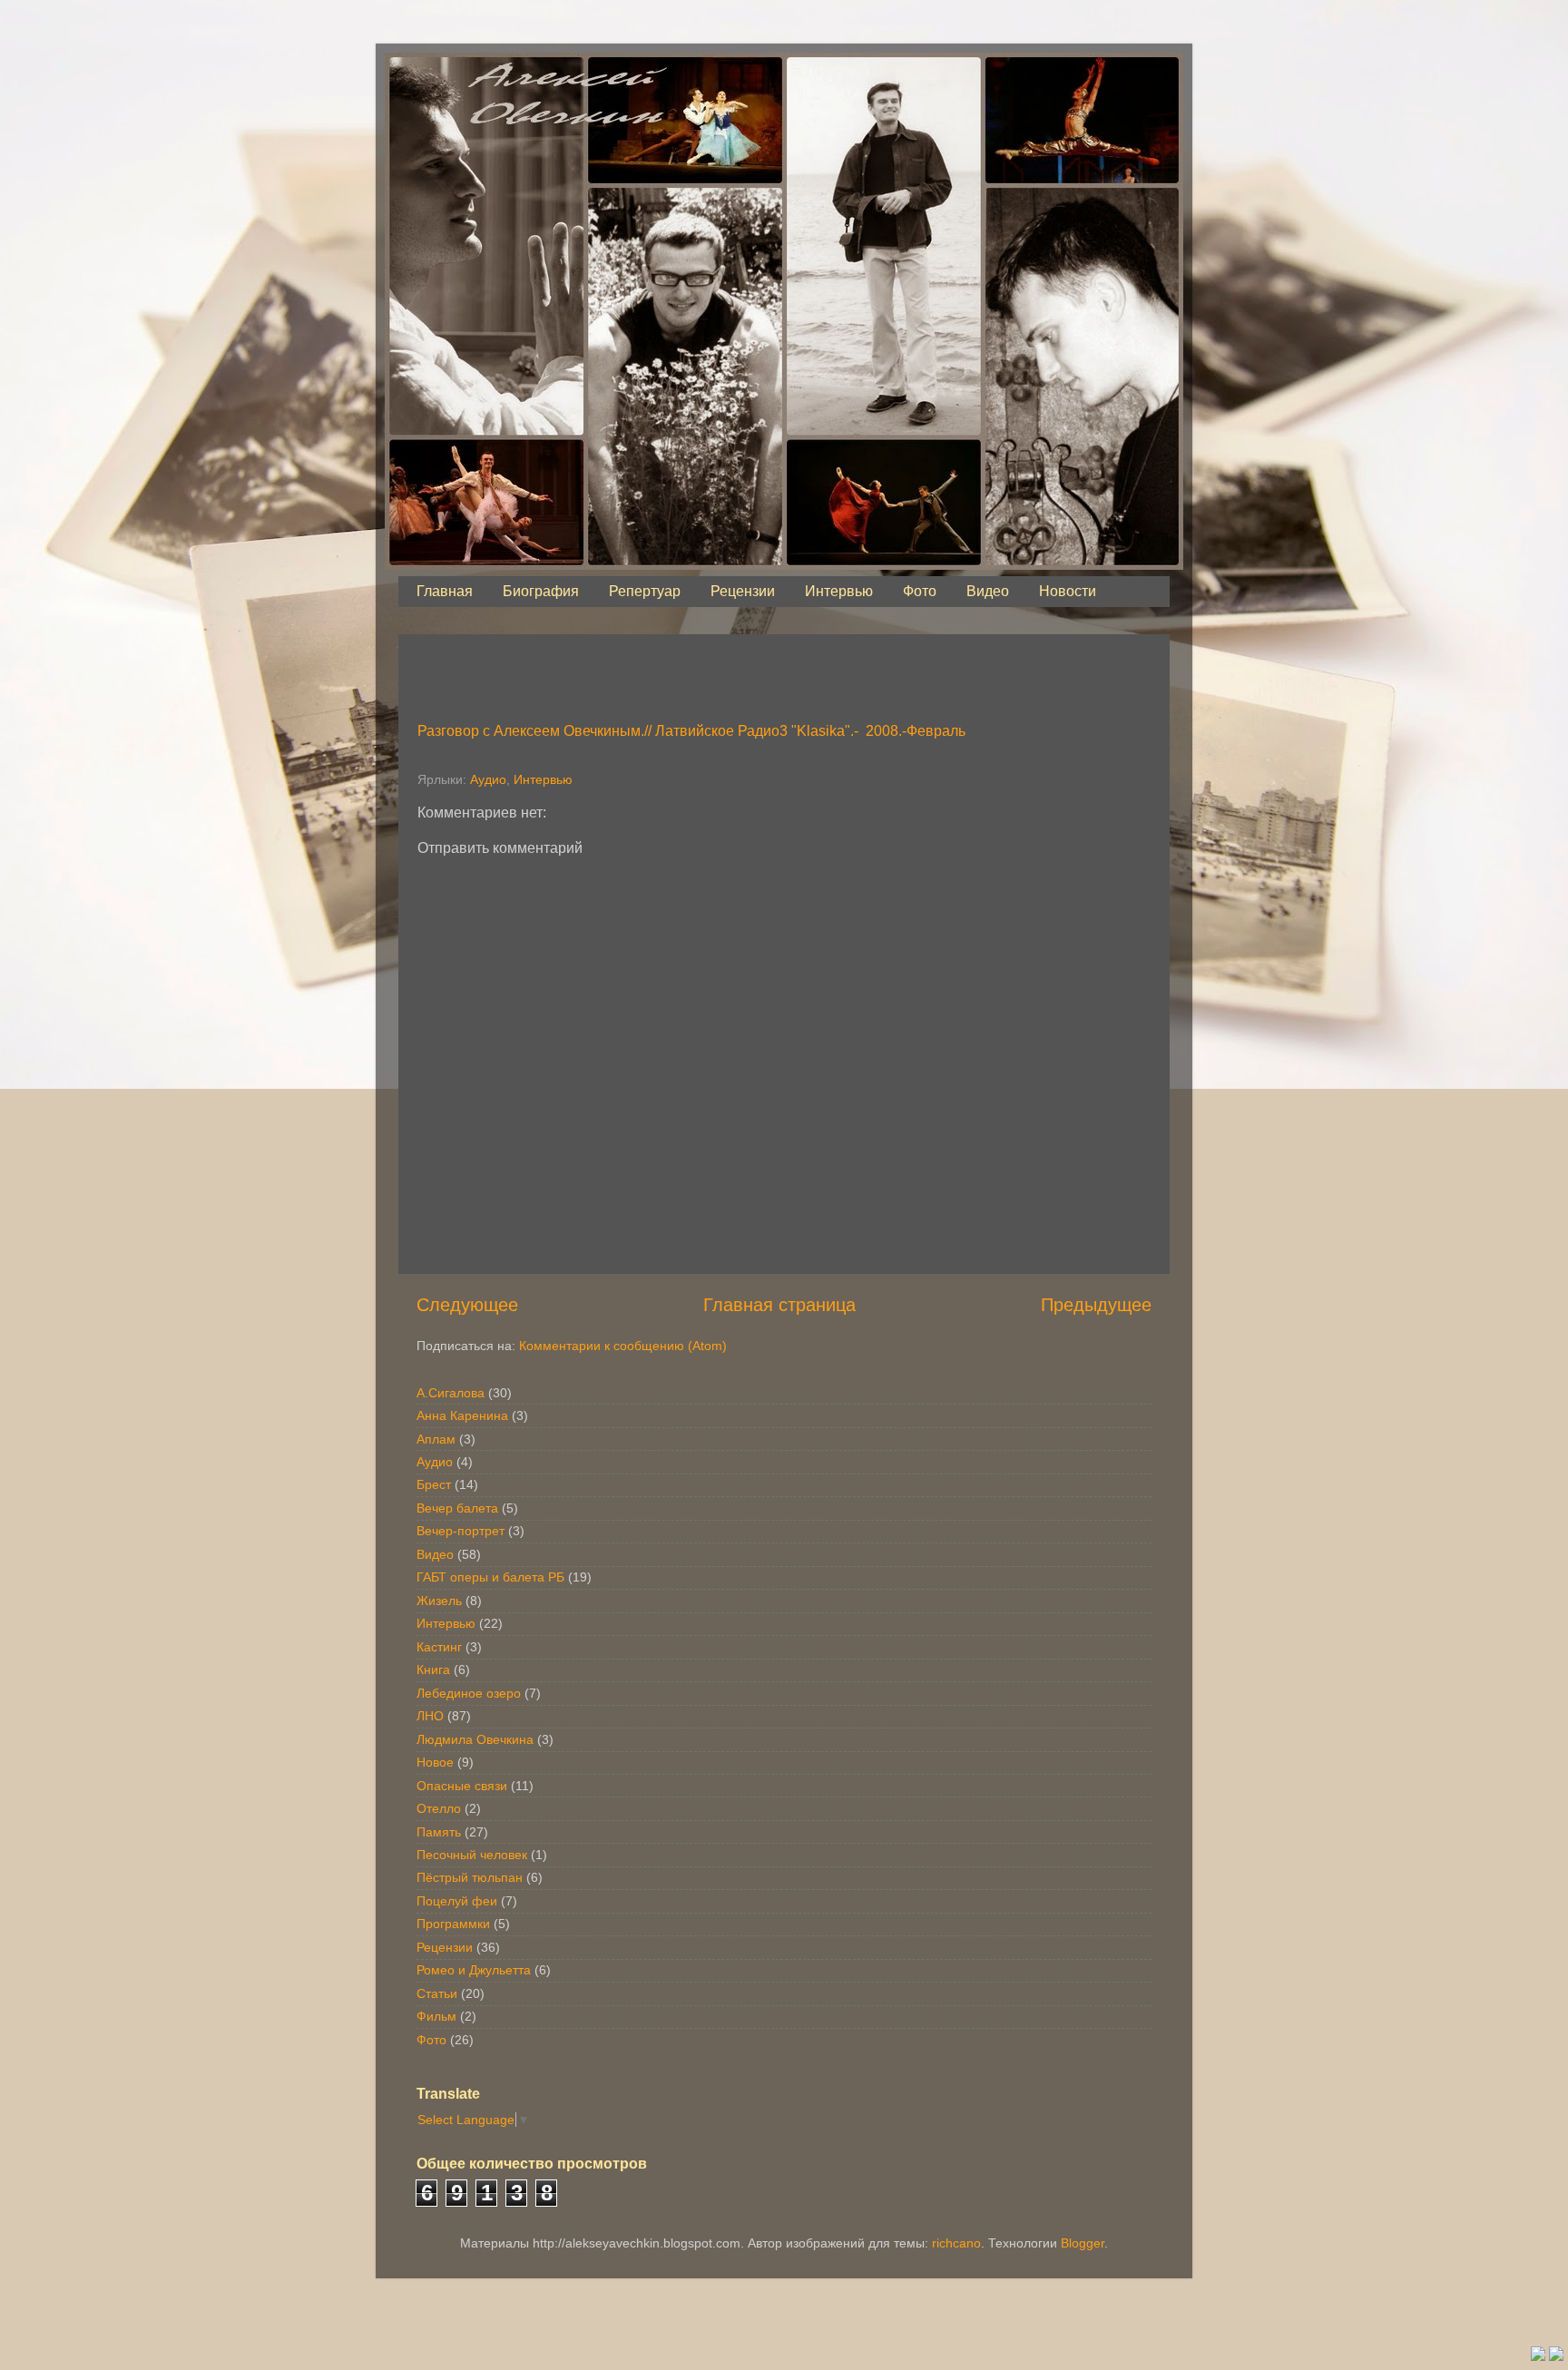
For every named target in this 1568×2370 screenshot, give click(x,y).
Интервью (839, 591)
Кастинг (439, 1647)
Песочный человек (472, 1855)
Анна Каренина (462, 1415)
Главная (445, 591)
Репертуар (645, 591)
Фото (920, 591)
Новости (1068, 591)
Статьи (437, 1993)
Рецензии (743, 591)
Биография (541, 591)
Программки (453, 1924)
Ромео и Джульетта (474, 1970)
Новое (435, 1762)
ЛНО (430, 1716)
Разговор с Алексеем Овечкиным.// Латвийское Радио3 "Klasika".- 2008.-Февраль (691, 731)
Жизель (439, 1601)
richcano (956, 2243)
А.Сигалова (451, 1393)
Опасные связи (462, 1786)
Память (439, 1832)
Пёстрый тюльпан (470, 1877)
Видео (988, 591)
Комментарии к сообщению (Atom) (623, 1346)
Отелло (439, 1808)
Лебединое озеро (469, 1693)
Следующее (467, 1305)
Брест (434, 1484)
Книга (433, 1670)
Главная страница (779, 1305)
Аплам (436, 1439)
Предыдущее (1096, 1305)
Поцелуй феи (457, 1901)
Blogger (1083, 2243)
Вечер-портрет (461, 1531)
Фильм (436, 2016)
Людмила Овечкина (475, 1739)
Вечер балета (457, 1508)
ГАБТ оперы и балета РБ (490, 1577)
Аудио (488, 779)
